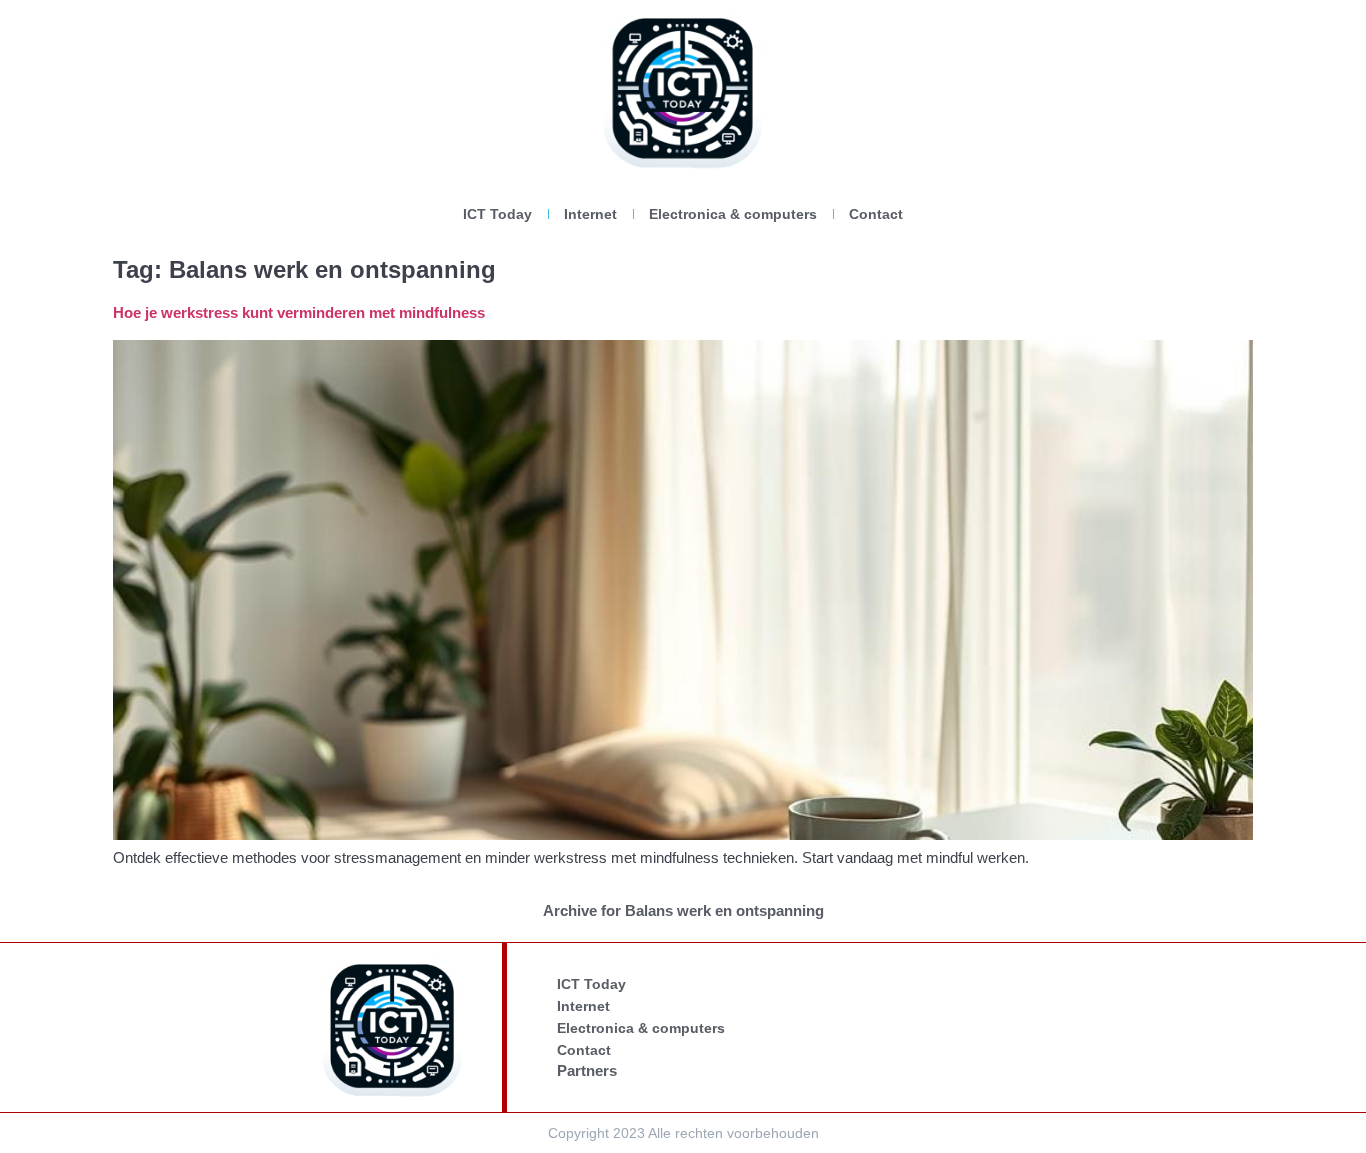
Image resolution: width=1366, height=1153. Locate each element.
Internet (590, 214)
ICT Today (497, 214)
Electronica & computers (733, 214)
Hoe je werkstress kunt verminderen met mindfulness (299, 312)
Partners (587, 1070)
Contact (876, 214)
